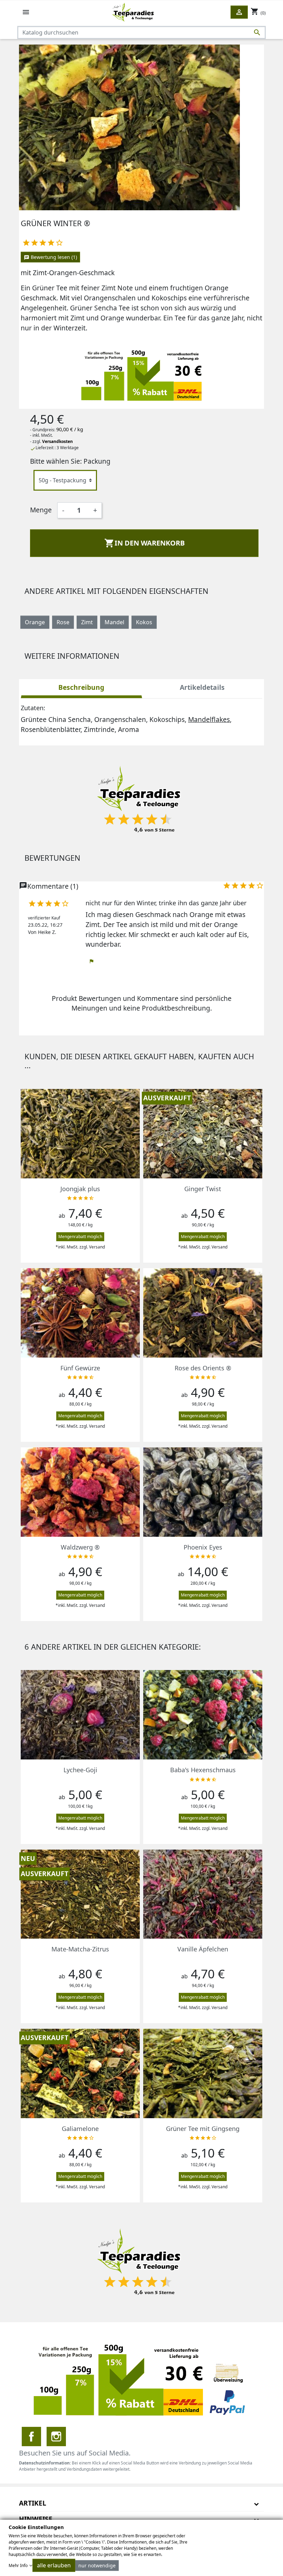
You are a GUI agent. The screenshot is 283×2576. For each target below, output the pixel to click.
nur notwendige (97, 2565)
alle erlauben (54, 2565)
